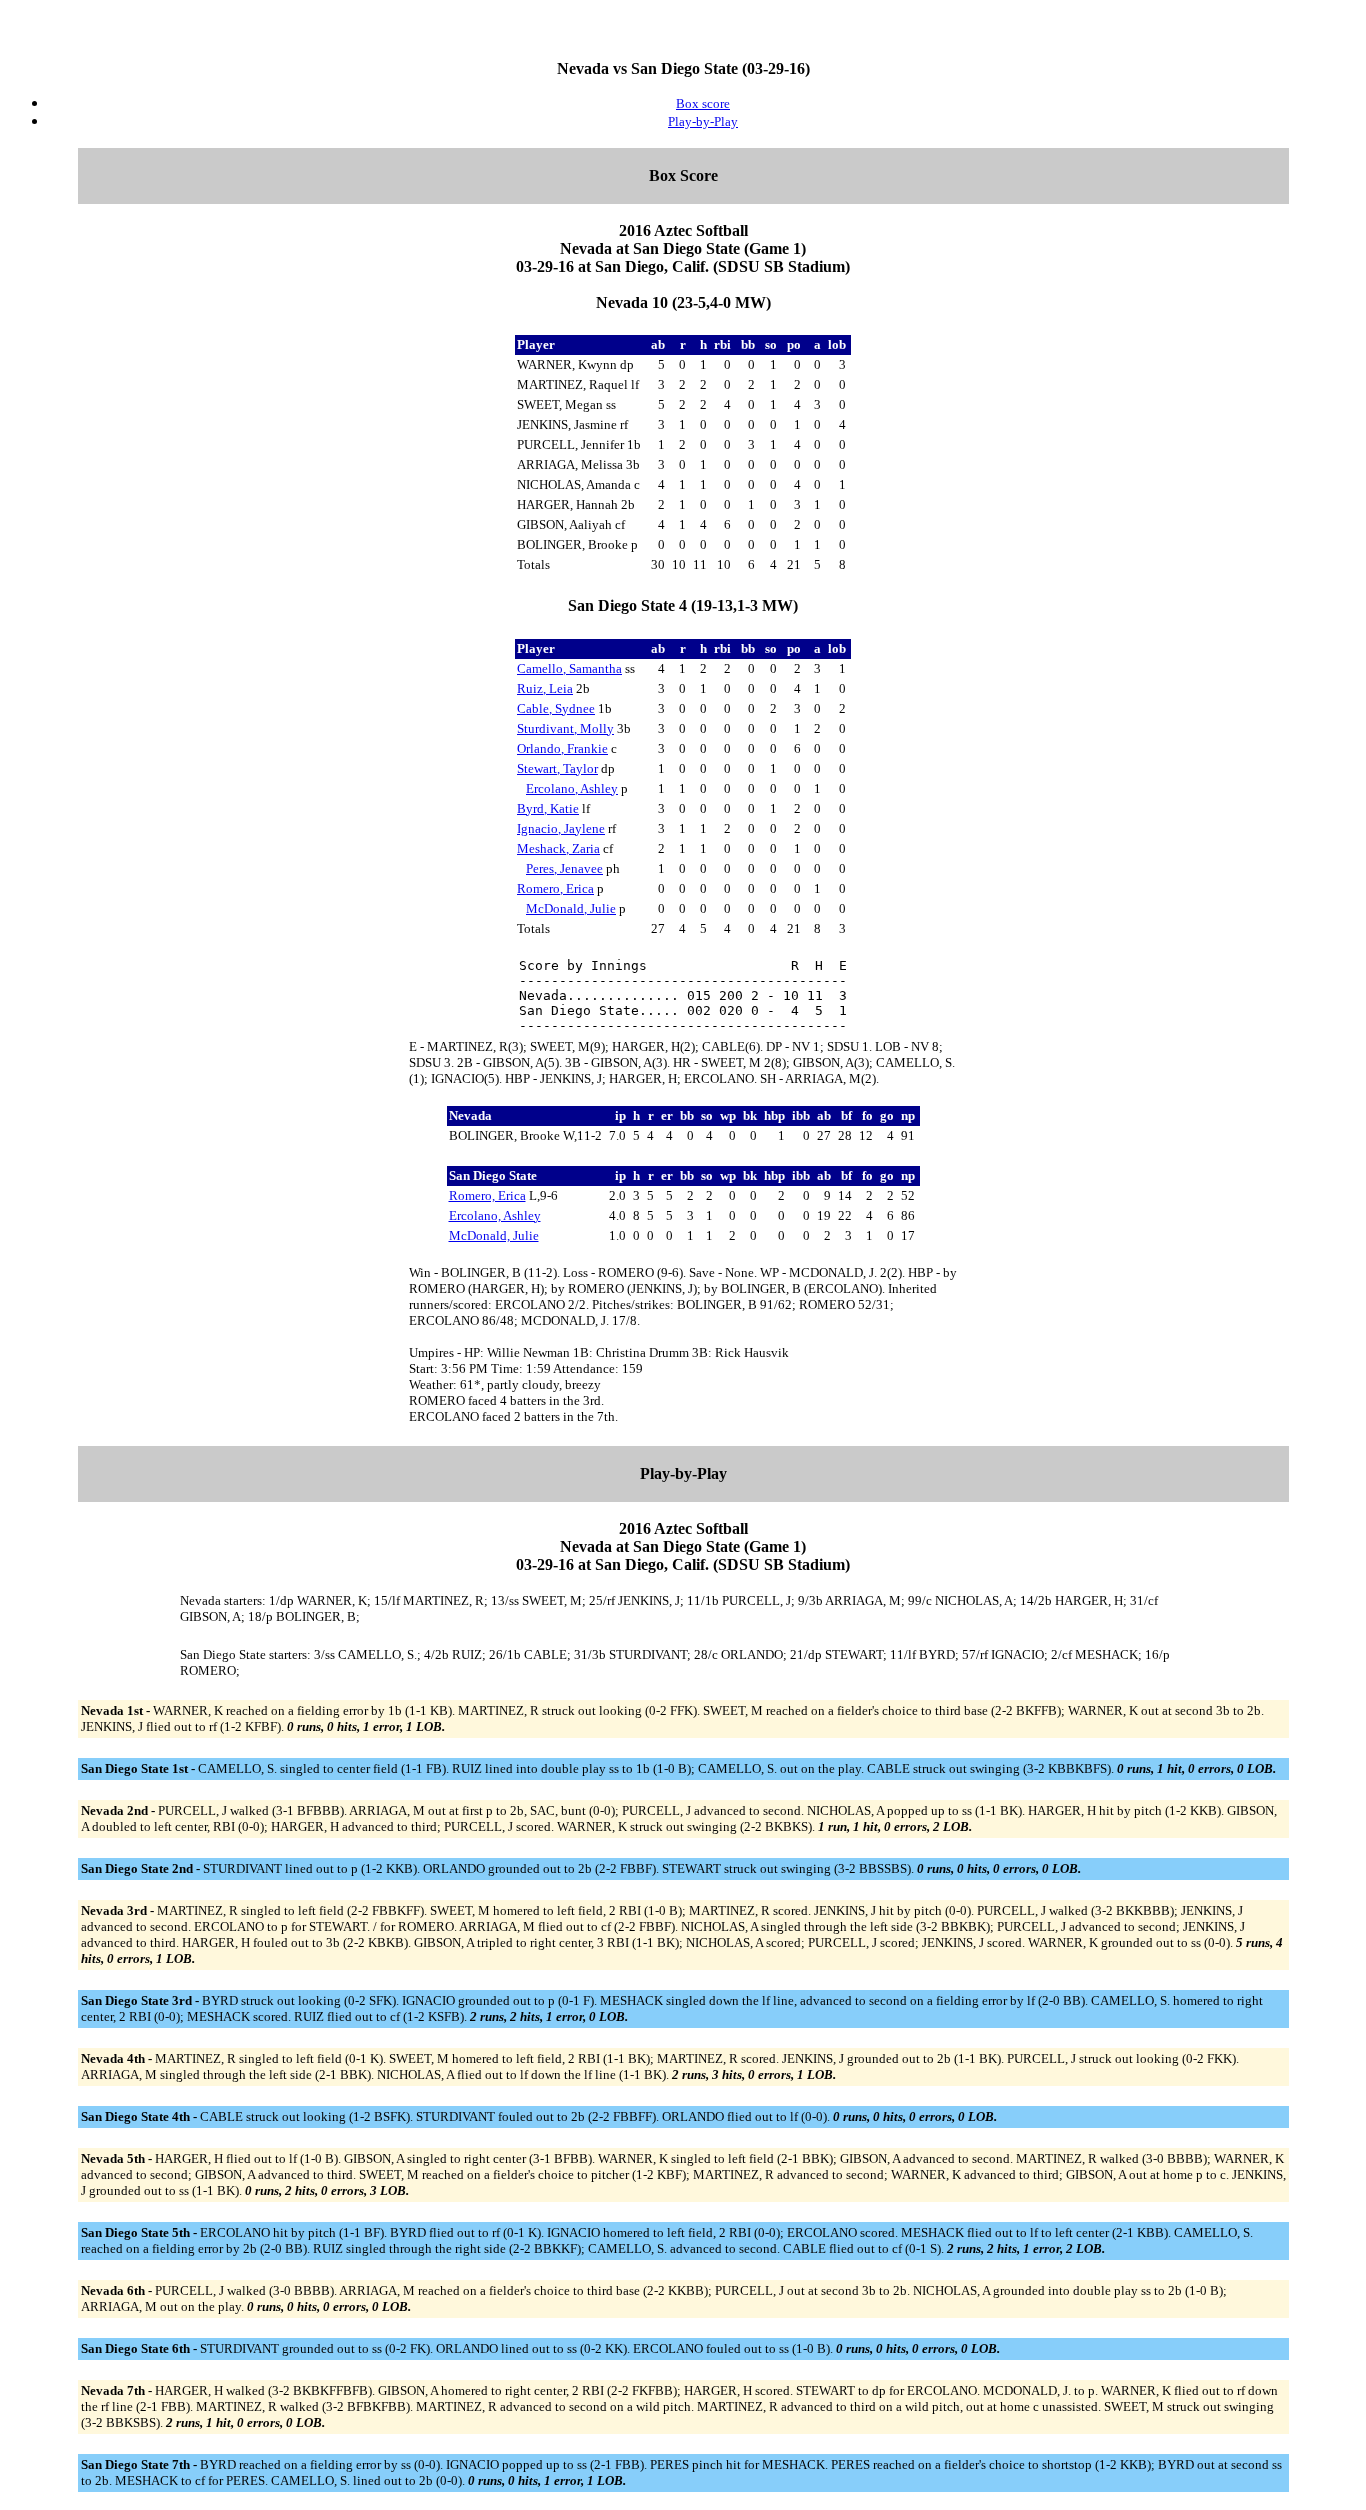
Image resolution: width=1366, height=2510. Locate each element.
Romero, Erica (555, 888)
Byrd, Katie (548, 808)
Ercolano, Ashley (572, 788)
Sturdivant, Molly (565, 728)
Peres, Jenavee (564, 868)
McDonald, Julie (571, 908)
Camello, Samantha (569, 668)
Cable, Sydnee (556, 708)
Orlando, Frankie (562, 748)
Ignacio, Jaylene (561, 828)
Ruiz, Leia (545, 688)
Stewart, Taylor (557, 768)
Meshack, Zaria (558, 848)
